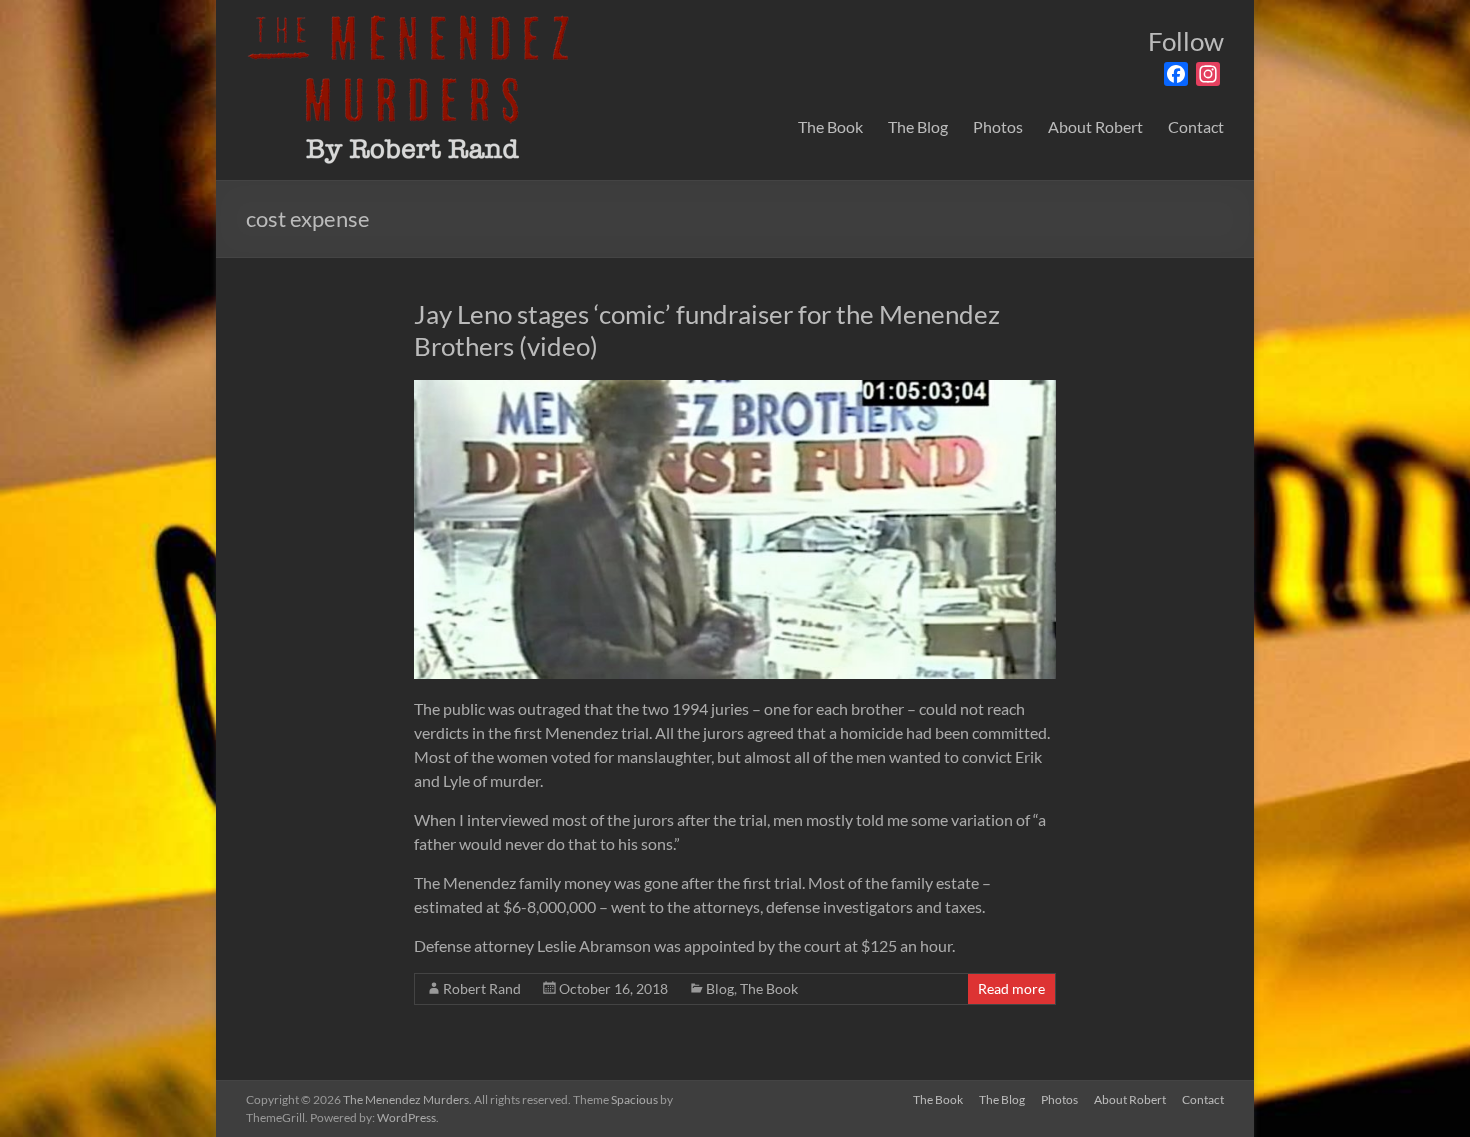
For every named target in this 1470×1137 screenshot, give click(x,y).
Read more (1011, 988)
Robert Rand (482, 988)
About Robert (1095, 126)
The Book (830, 126)
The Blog (918, 126)
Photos (998, 126)
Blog (720, 988)
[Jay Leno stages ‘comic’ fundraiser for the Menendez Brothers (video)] (734, 389)
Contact (1196, 126)
